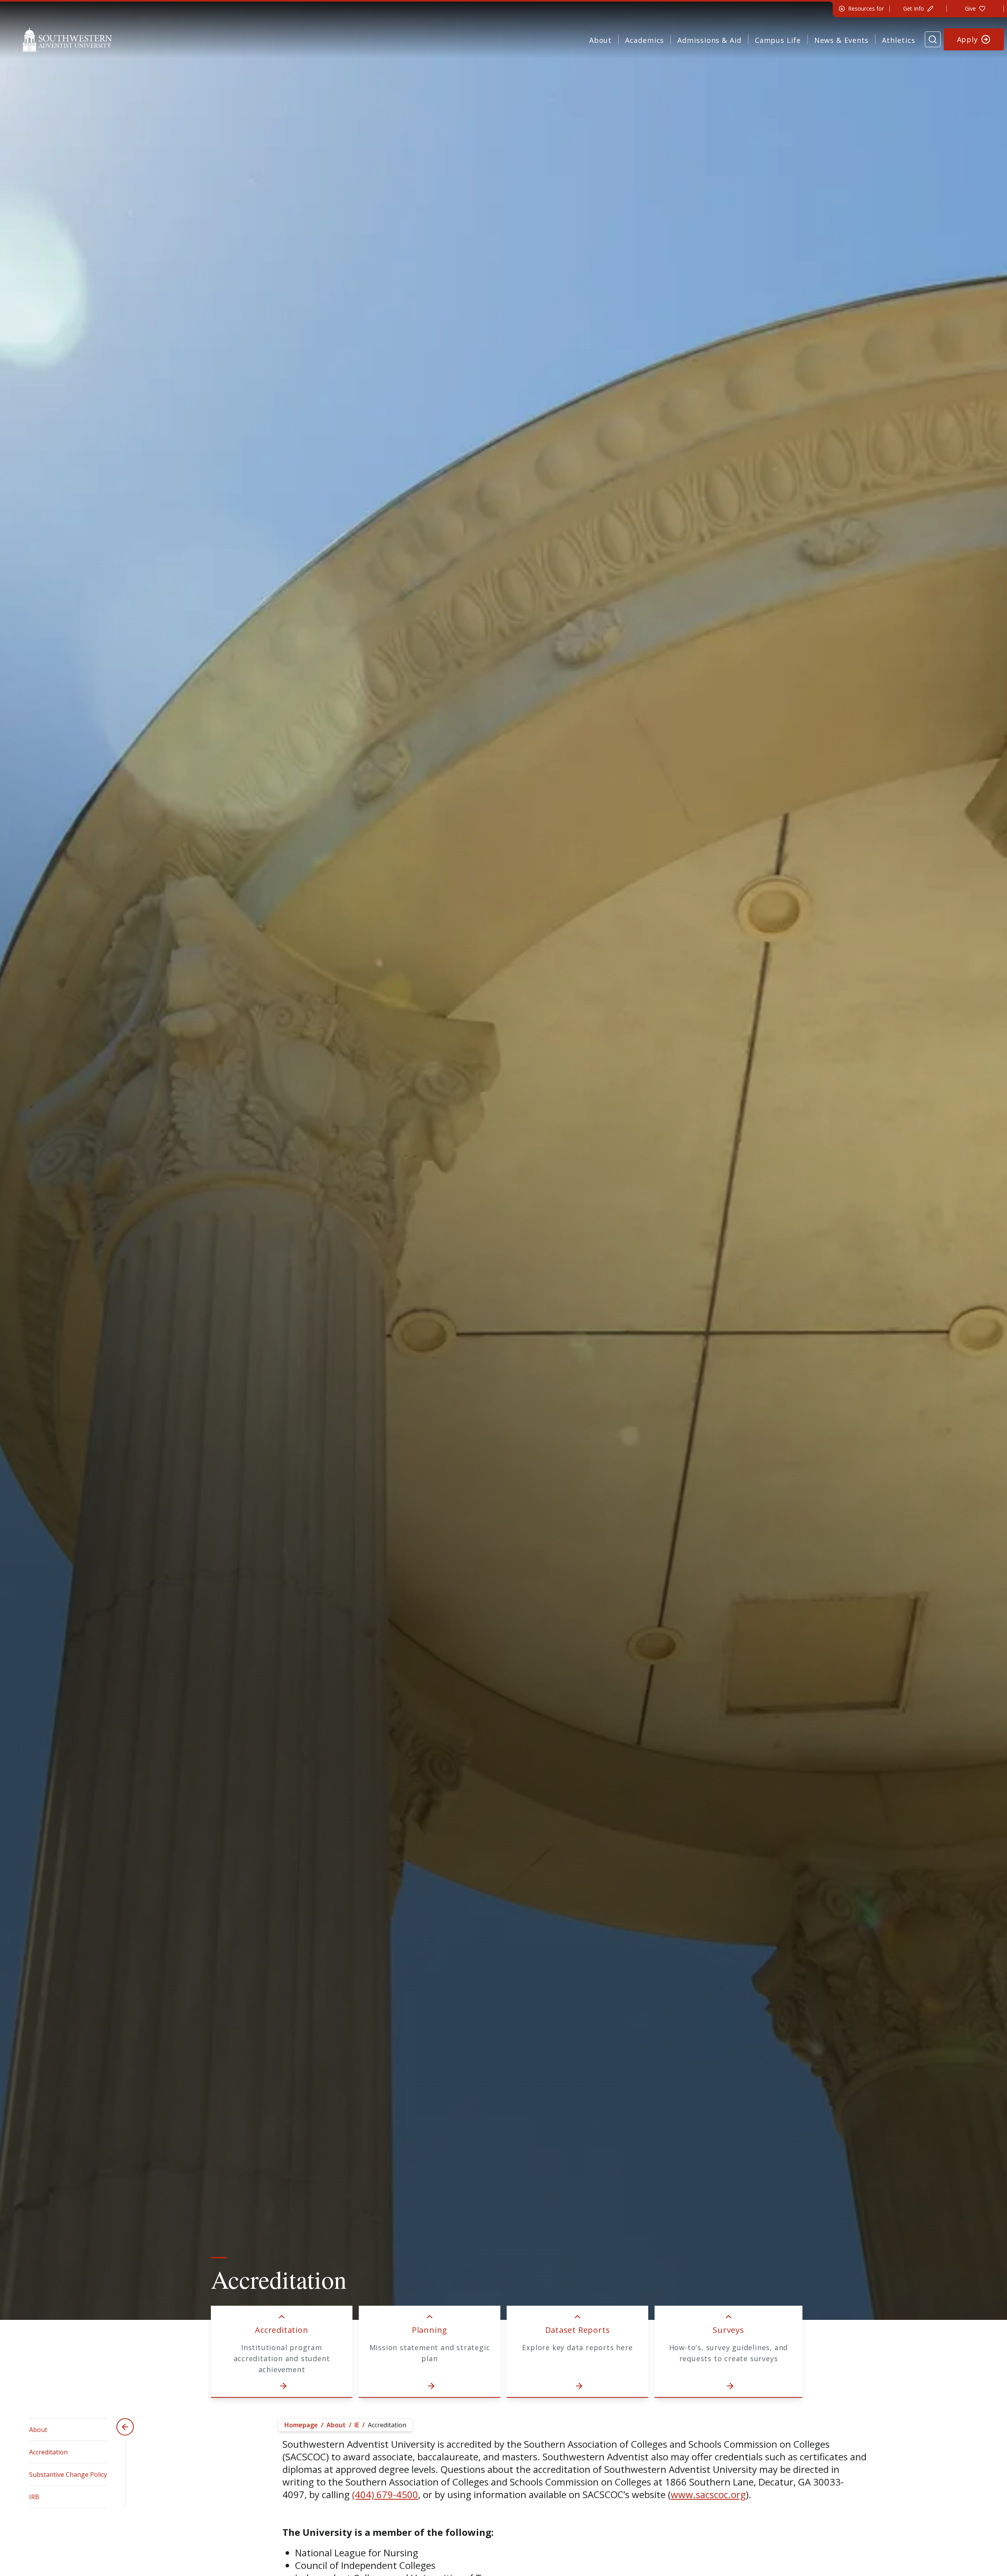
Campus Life (778, 40)
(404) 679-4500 (385, 2494)
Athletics (898, 40)
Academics (645, 40)
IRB (34, 2497)
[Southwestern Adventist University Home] (67, 39)
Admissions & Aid (709, 40)
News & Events (842, 40)
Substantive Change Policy (68, 2474)
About (601, 40)
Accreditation (48, 2452)
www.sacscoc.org (708, 2494)
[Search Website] (933, 39)
